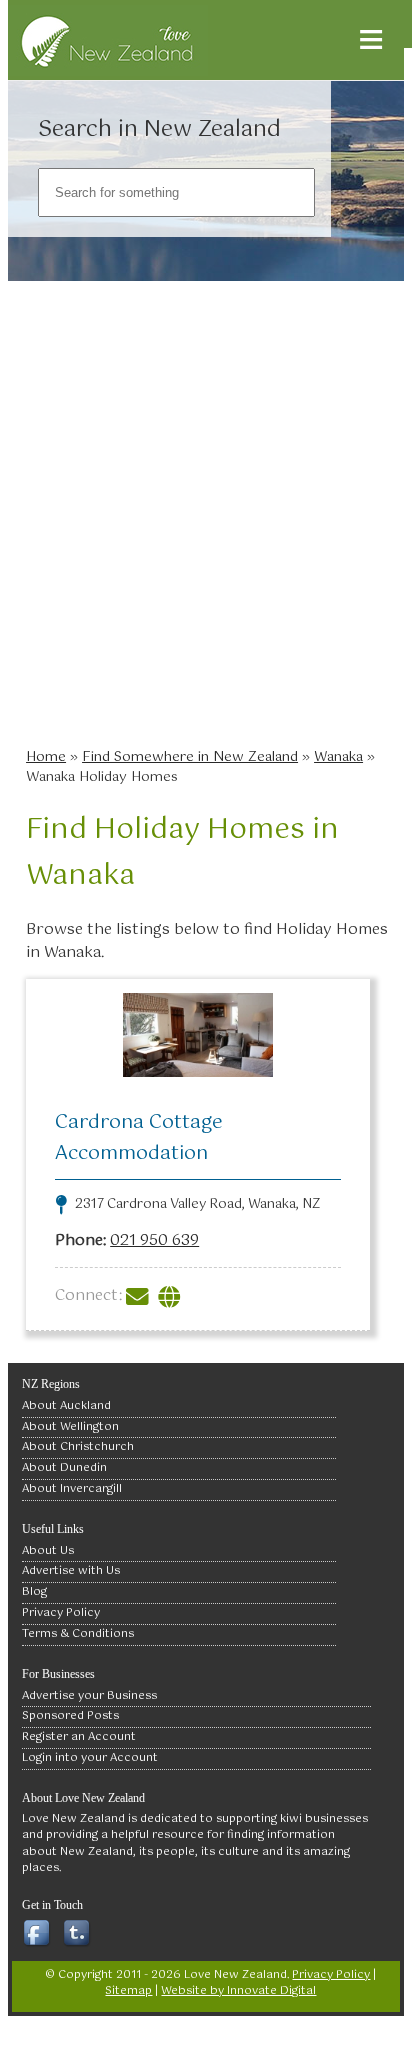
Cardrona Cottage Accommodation (139, 1138)
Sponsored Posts (70, 1716)
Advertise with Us (71, 1571)
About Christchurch (78, 1447)
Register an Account (79, 1737)
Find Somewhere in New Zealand (190, 757)
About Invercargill (72, 1489)
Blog (34, 1592)
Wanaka (338, 757)
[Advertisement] (206, 521)
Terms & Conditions (78, 1634)
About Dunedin (64, 1468)
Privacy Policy (61, 1613)
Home (46, 757)
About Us (48, 1551)
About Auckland (66, 1406)
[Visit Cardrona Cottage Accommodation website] (172, 1295)
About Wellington (70, 1427)
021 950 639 (154, 1240)
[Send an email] (140, 1295)
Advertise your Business (89, 1696)
